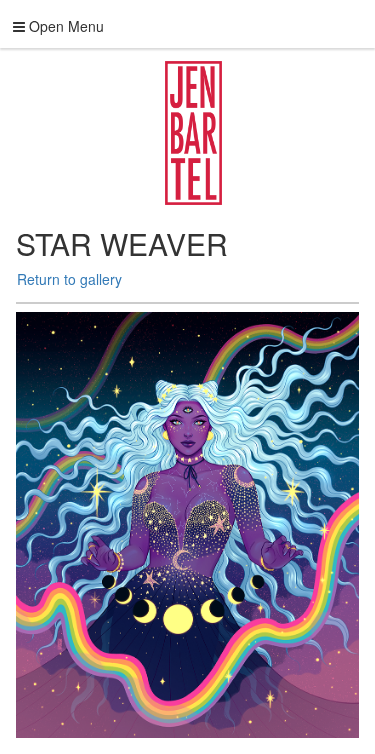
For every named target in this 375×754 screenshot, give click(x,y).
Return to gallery (69, 279)
